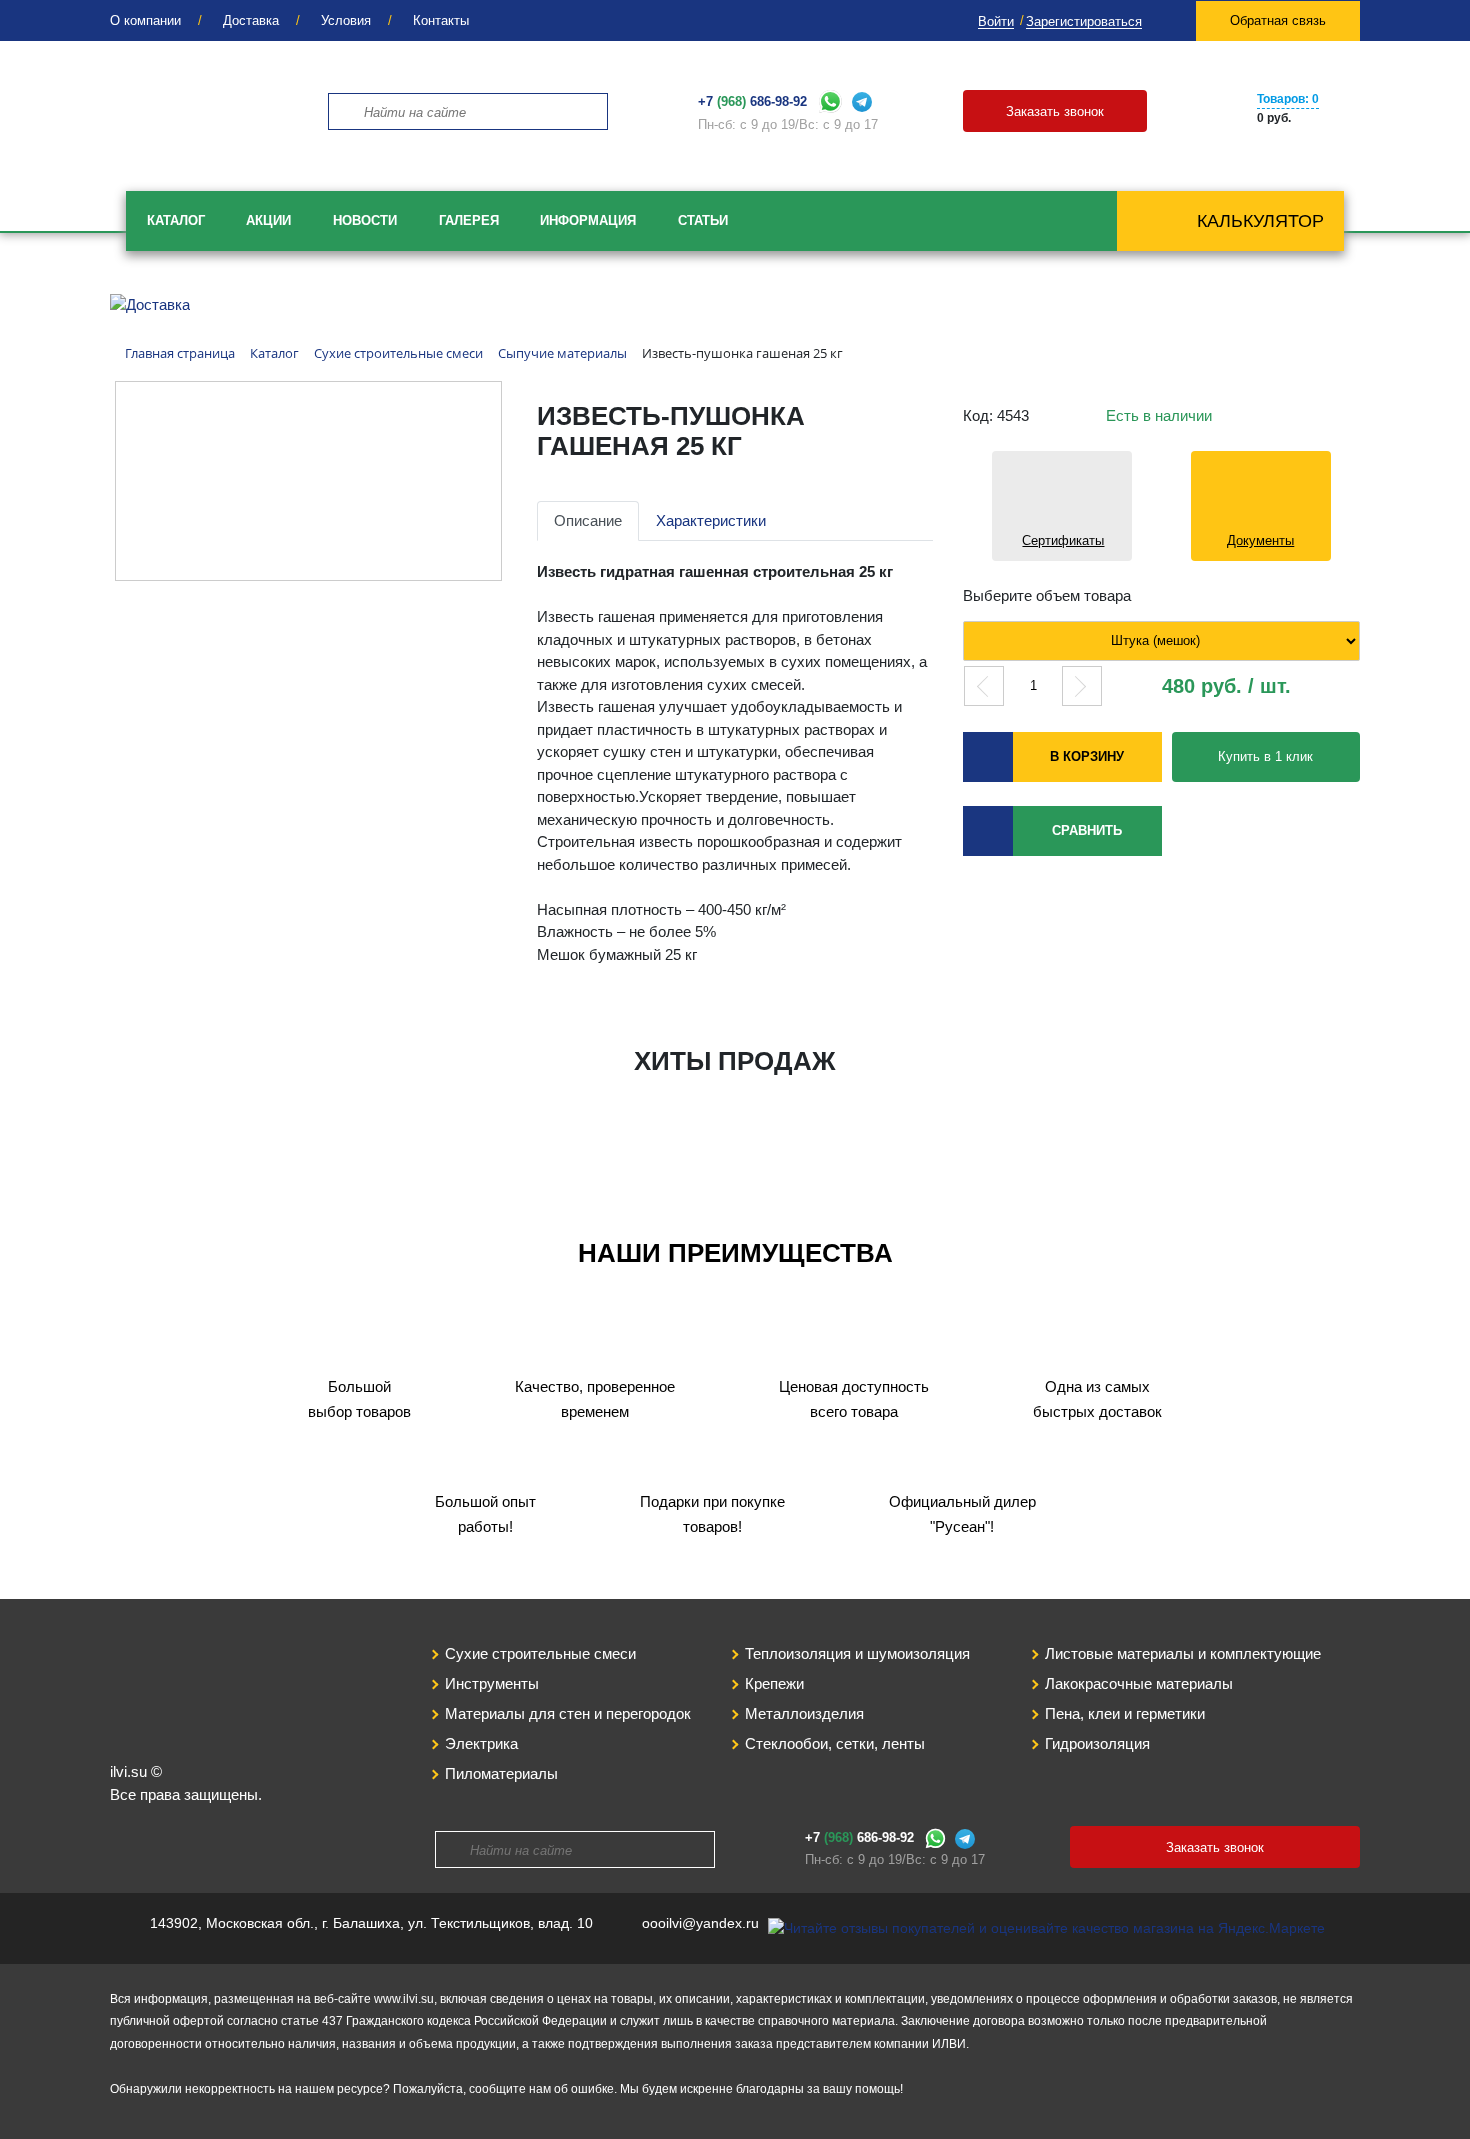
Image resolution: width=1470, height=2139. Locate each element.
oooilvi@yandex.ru (700, 1923)
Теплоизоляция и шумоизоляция (857, 1653)
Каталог (176, 220)
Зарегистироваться (1084, 21)
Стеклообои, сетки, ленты (835, 1743)
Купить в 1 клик (1265, 756)
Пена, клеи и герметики (1125, 1713)
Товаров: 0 (1288, 99)
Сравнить (1087, 830)
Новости (365, 220)
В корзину (1087, 756)
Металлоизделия (804, 1713)
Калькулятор (1260, 221)
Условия (346, 20)
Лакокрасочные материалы (1139, 1683)
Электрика (481, 1743)
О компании (145, 20)
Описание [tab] (588, 520)
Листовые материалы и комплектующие (1183, 1653)
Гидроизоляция (1097, 1743)
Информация (588, 220)
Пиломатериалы (501, 1773)
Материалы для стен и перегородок (568, 1713)
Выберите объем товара (1047, 595)
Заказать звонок (1055, 111)
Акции (268, 220)
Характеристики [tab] (711, 520)
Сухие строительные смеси (540, 1653)
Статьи (703, 220)
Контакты (441, 20)
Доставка (251, 20)
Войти (996, 21)
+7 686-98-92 (752, 101)
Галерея (469, 220)
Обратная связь (1278, 20)
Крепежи (774, 1683)
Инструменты (492, 1683)
